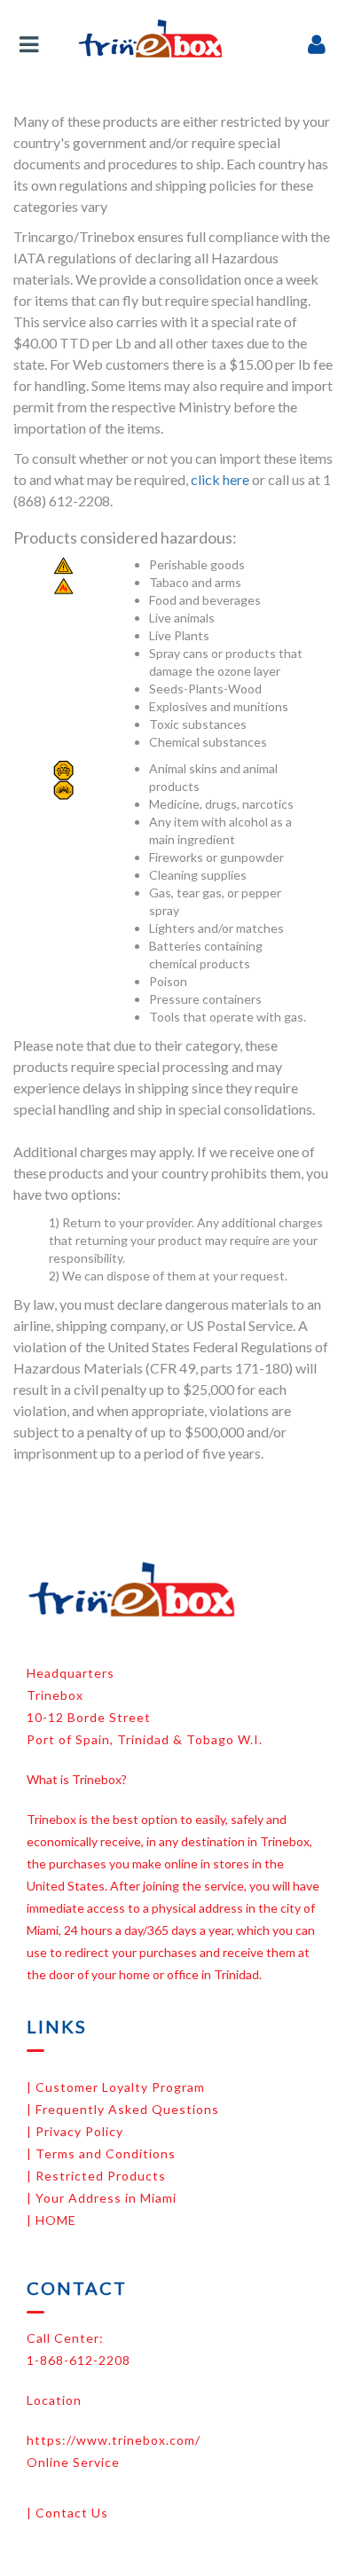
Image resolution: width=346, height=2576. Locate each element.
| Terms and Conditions (101, 2153)
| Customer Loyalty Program (116, 2087)
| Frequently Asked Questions (123, 2109)
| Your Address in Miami (102, 2198)
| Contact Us (67, 2513)
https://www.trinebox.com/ (114, 2440)
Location (54, 2400)
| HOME (51, 2220)
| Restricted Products (96, 2176)
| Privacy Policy (75, 2131)
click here (220, 479)
